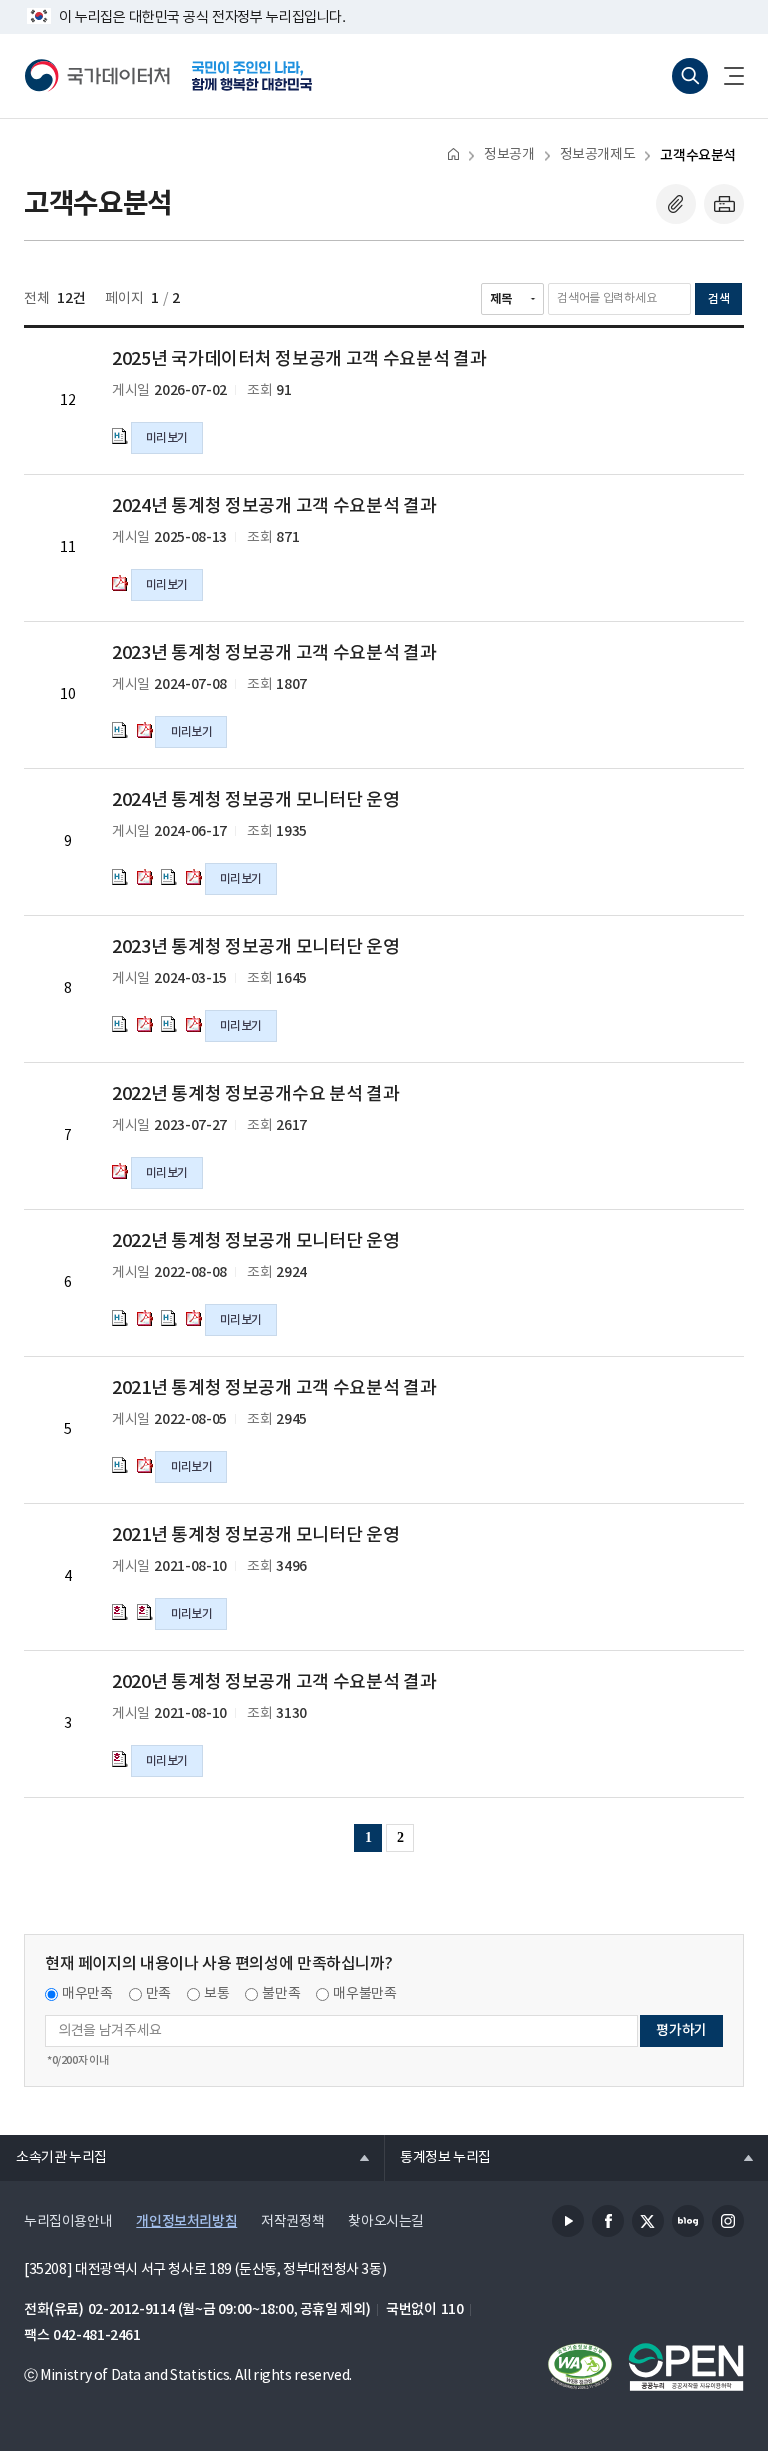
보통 (216, 1994)
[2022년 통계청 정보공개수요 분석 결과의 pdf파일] (120, 1171)
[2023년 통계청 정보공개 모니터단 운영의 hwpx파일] (120, 1024)
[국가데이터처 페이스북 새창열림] (608, 2221)
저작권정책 (292, 2222)
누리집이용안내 (68, 2222)
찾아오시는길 (386, 2222)
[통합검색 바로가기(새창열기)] (690, 76)
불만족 (281, 1994)
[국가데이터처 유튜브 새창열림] (568, 2221)
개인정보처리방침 (186, 2221)
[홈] (453, 153)
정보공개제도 (598, 155)
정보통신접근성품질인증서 (580, 2367)
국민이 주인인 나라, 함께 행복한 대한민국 (252, 76)
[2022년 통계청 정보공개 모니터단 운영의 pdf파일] (145, 1318)
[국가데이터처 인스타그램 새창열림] (728, 2221)
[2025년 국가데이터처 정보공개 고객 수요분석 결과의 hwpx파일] (120, 436)
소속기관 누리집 (53, 2157)
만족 (158, 1994)
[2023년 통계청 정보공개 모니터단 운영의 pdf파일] (145, 1024)
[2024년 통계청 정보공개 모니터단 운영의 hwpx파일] (120, 877)
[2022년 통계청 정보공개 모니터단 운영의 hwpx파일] (120, 1318)
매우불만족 (364, 1994)
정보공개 (509, 155)
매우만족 (87, 1994)
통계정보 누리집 (437, 2157)
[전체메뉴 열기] (726, 76)
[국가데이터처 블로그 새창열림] (688, 2221)
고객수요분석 (698, 155)
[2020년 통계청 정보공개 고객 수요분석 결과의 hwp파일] (120, 1759)
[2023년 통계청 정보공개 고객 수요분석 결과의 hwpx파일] (120, 730)
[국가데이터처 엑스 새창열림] (648, 2221)
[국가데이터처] (98, 76)
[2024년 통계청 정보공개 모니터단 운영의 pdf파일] (145, 877)
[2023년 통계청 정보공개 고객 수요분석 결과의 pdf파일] (145, 730)
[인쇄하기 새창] (724, 204)
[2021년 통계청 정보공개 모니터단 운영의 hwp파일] (120, 1612)
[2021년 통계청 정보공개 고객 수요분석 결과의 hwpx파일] (120, 1465)
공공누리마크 (686, 2367)
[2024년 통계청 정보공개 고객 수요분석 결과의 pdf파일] (120, 583)
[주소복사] (676, 204)
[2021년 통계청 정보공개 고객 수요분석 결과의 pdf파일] (145, 1465)
